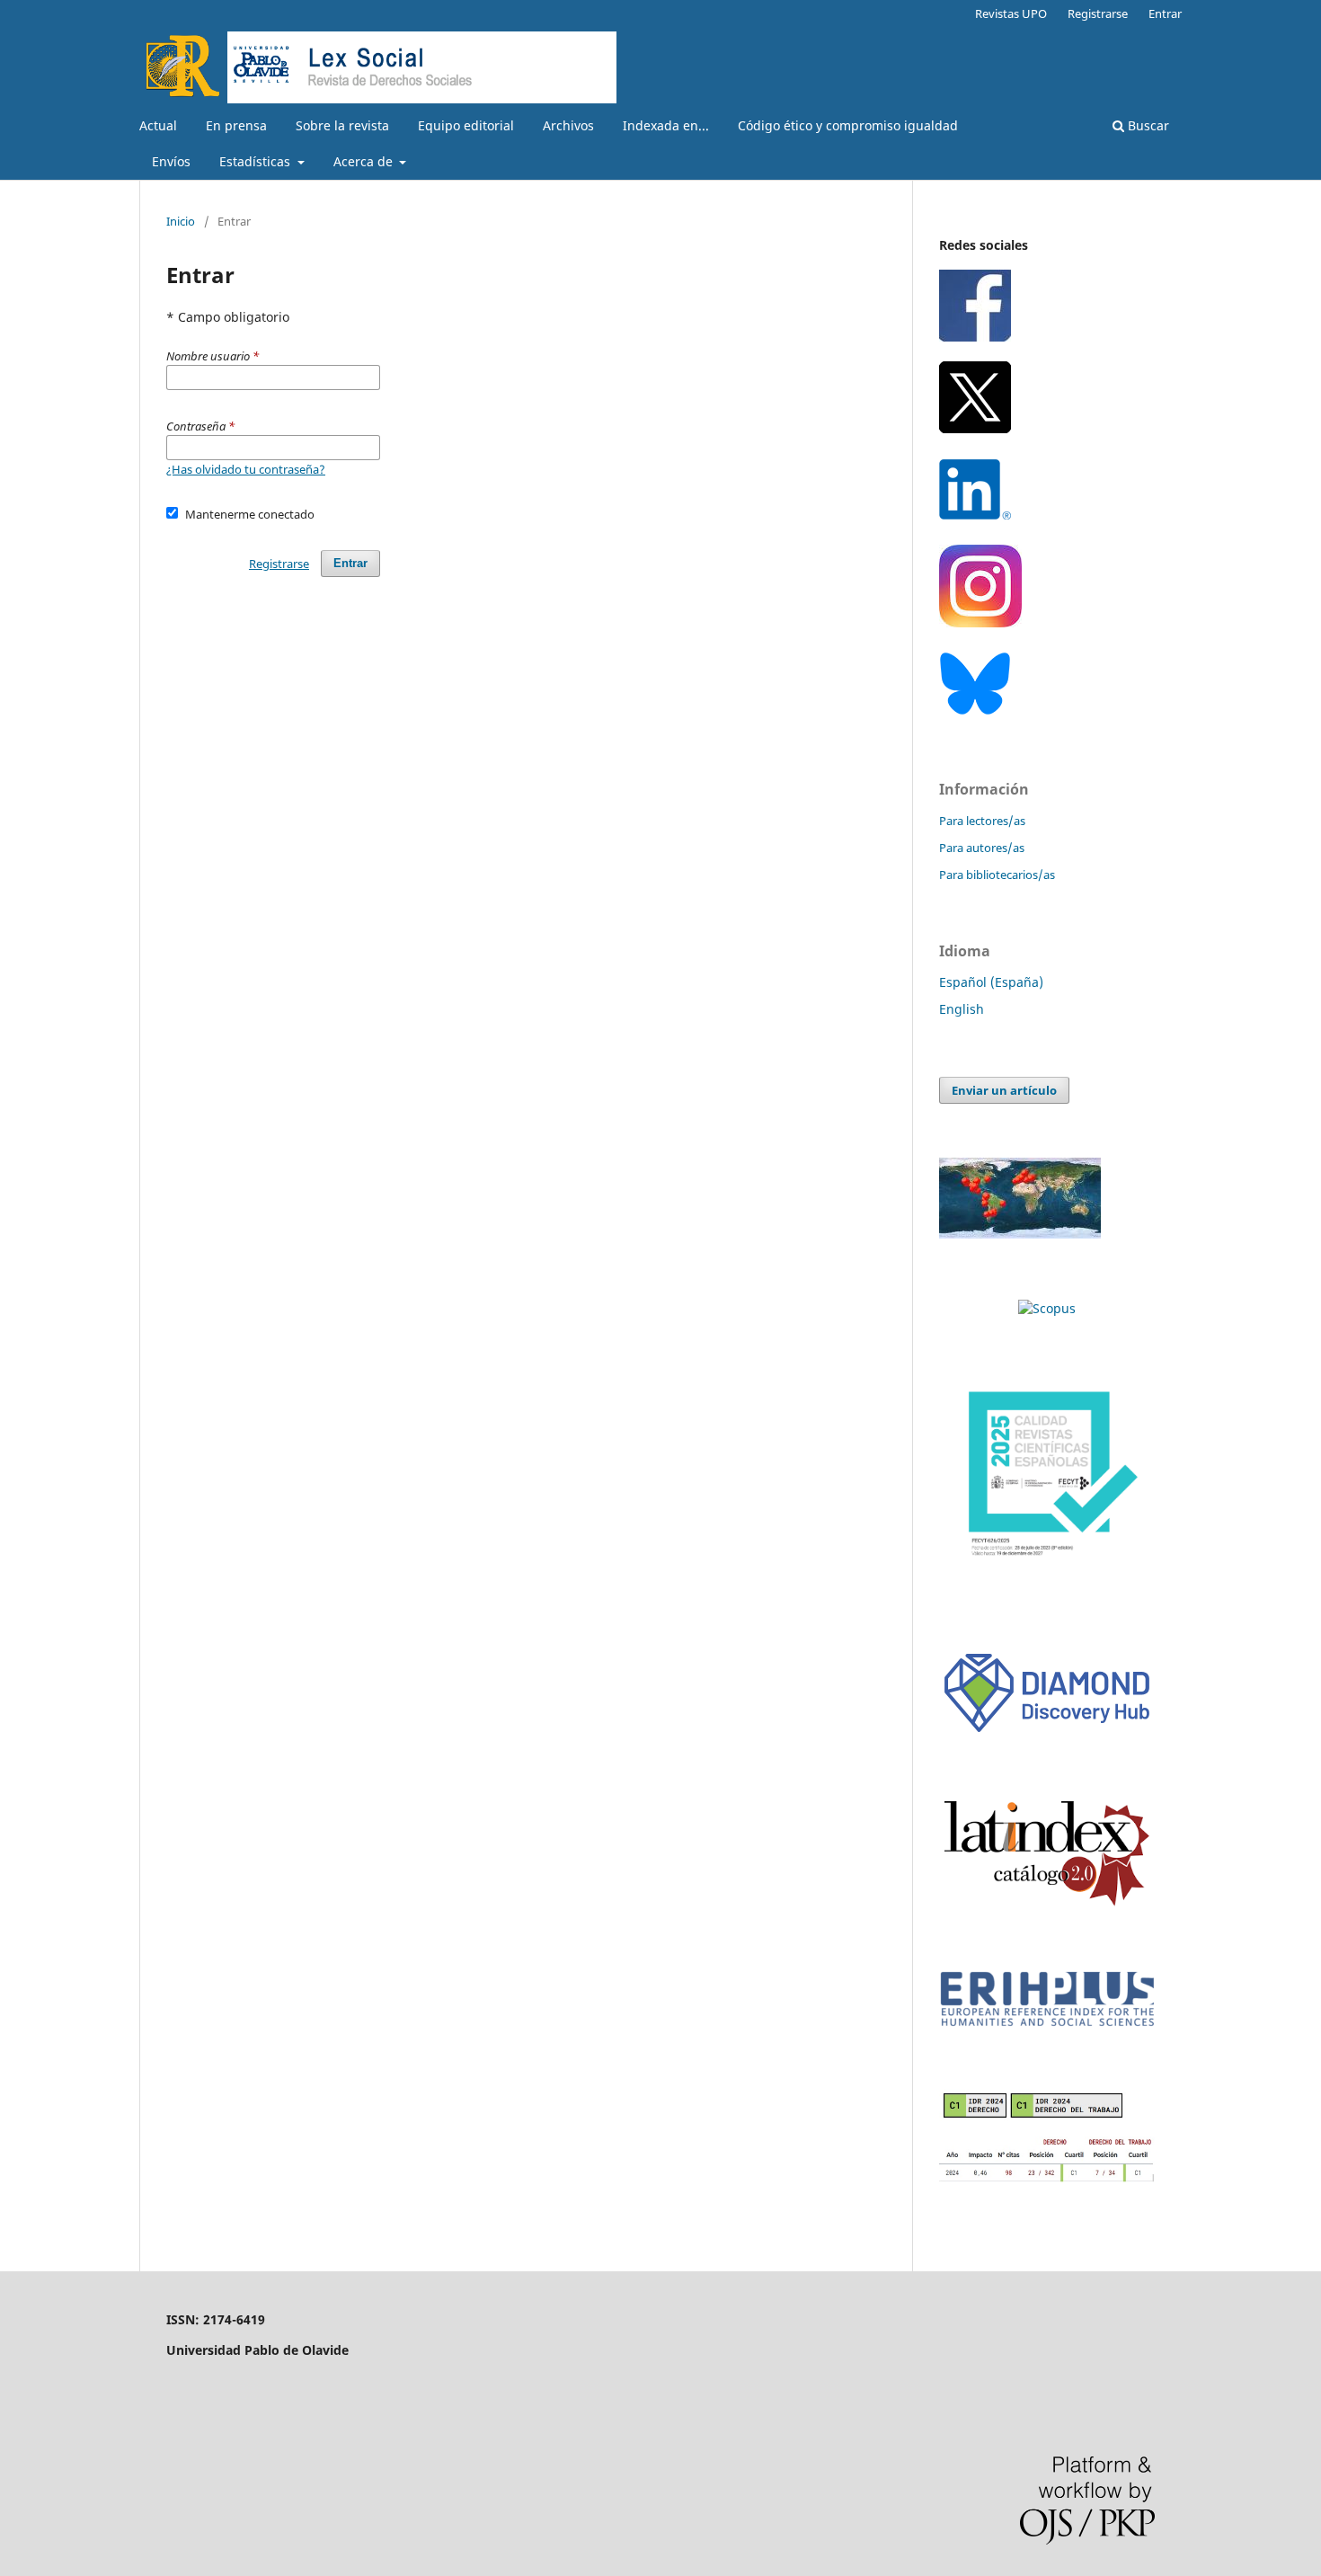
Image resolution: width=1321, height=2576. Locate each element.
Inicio (181, 221)
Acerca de (365, 161)
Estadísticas (257, 161)
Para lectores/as (982, 821)
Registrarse (1098, 13)
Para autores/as (982, 848)
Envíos (171, 161)
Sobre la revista (342, 125)
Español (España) (991, 982)
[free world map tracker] (1020, 1234)
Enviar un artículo (1004, 1090)
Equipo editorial (466, 125)
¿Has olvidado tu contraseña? (246, 469)
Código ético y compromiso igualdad (848, 125)
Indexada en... (666, 125)
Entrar (1165, 13)
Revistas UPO (1011, 13)
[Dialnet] (1047, 2178)
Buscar (1147, 125)
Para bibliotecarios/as (997, 875)
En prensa (236, 125)
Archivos (568, 125)
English (962, 1009)
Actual (158, 125)
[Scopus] (1047, 1308)
